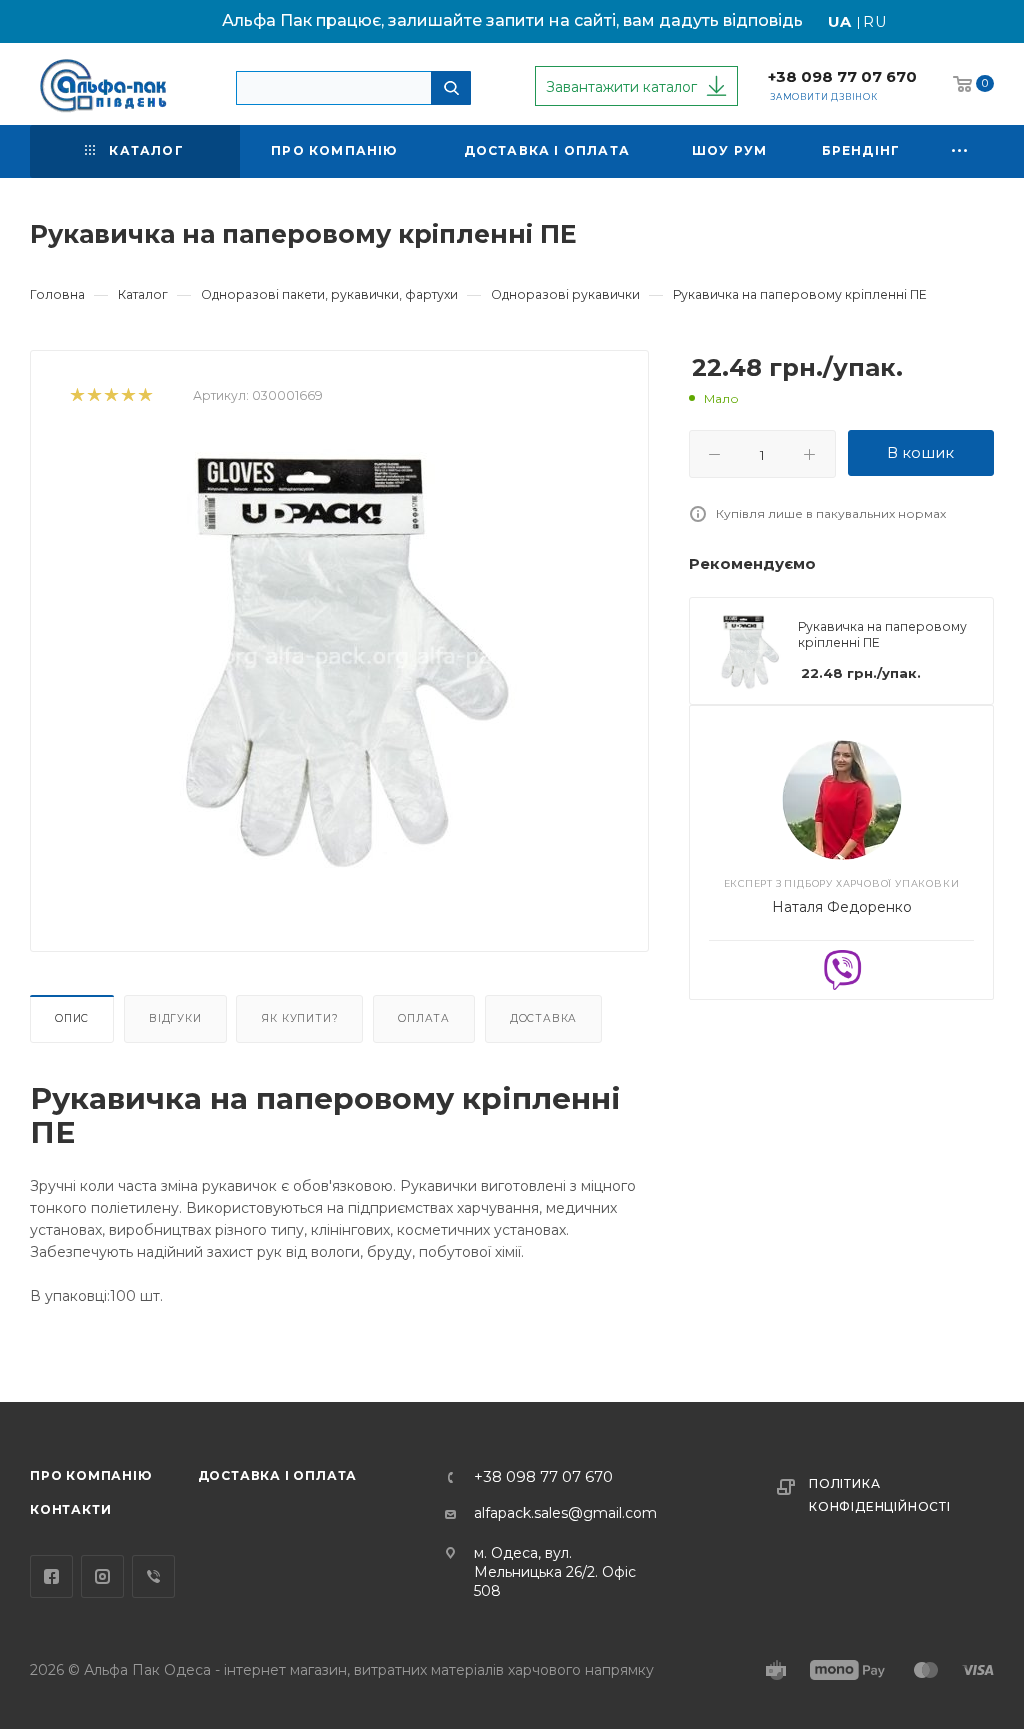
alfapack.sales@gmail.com (565, 1513)
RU (875, 22)
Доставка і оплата (278, 1475)
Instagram (102, 1576)
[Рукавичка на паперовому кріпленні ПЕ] (340, 661)
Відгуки (175, 1018)
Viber (153, 1576)
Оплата (424, 1018)
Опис (72, 1018)
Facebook (51, 1576)
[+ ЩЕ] (961, 151)
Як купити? (299, 1018)
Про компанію (91, 1475)
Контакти (70, 1509)
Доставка (543, 1018)
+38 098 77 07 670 (842, 77)
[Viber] (842, 968)
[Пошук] (451, 88)
